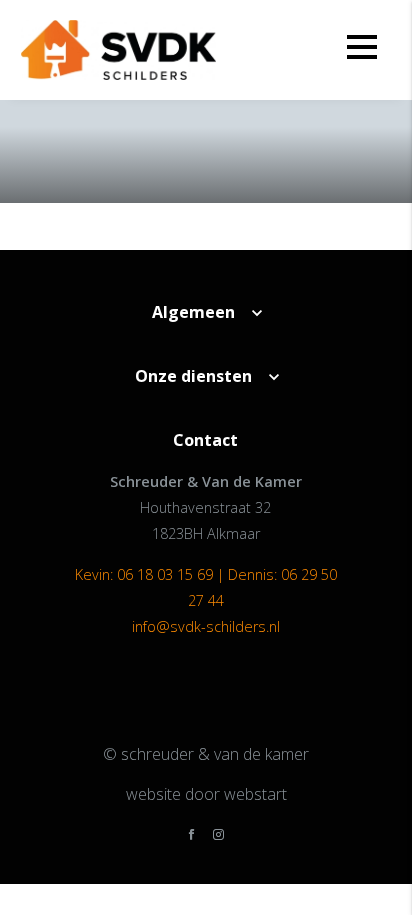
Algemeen (193, 312)
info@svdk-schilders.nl (206, 626)
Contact (205, 440)
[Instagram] (218, 836)
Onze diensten (193, 376)
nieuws (81, 225)
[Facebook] (191, 836)
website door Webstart (206, 794)
